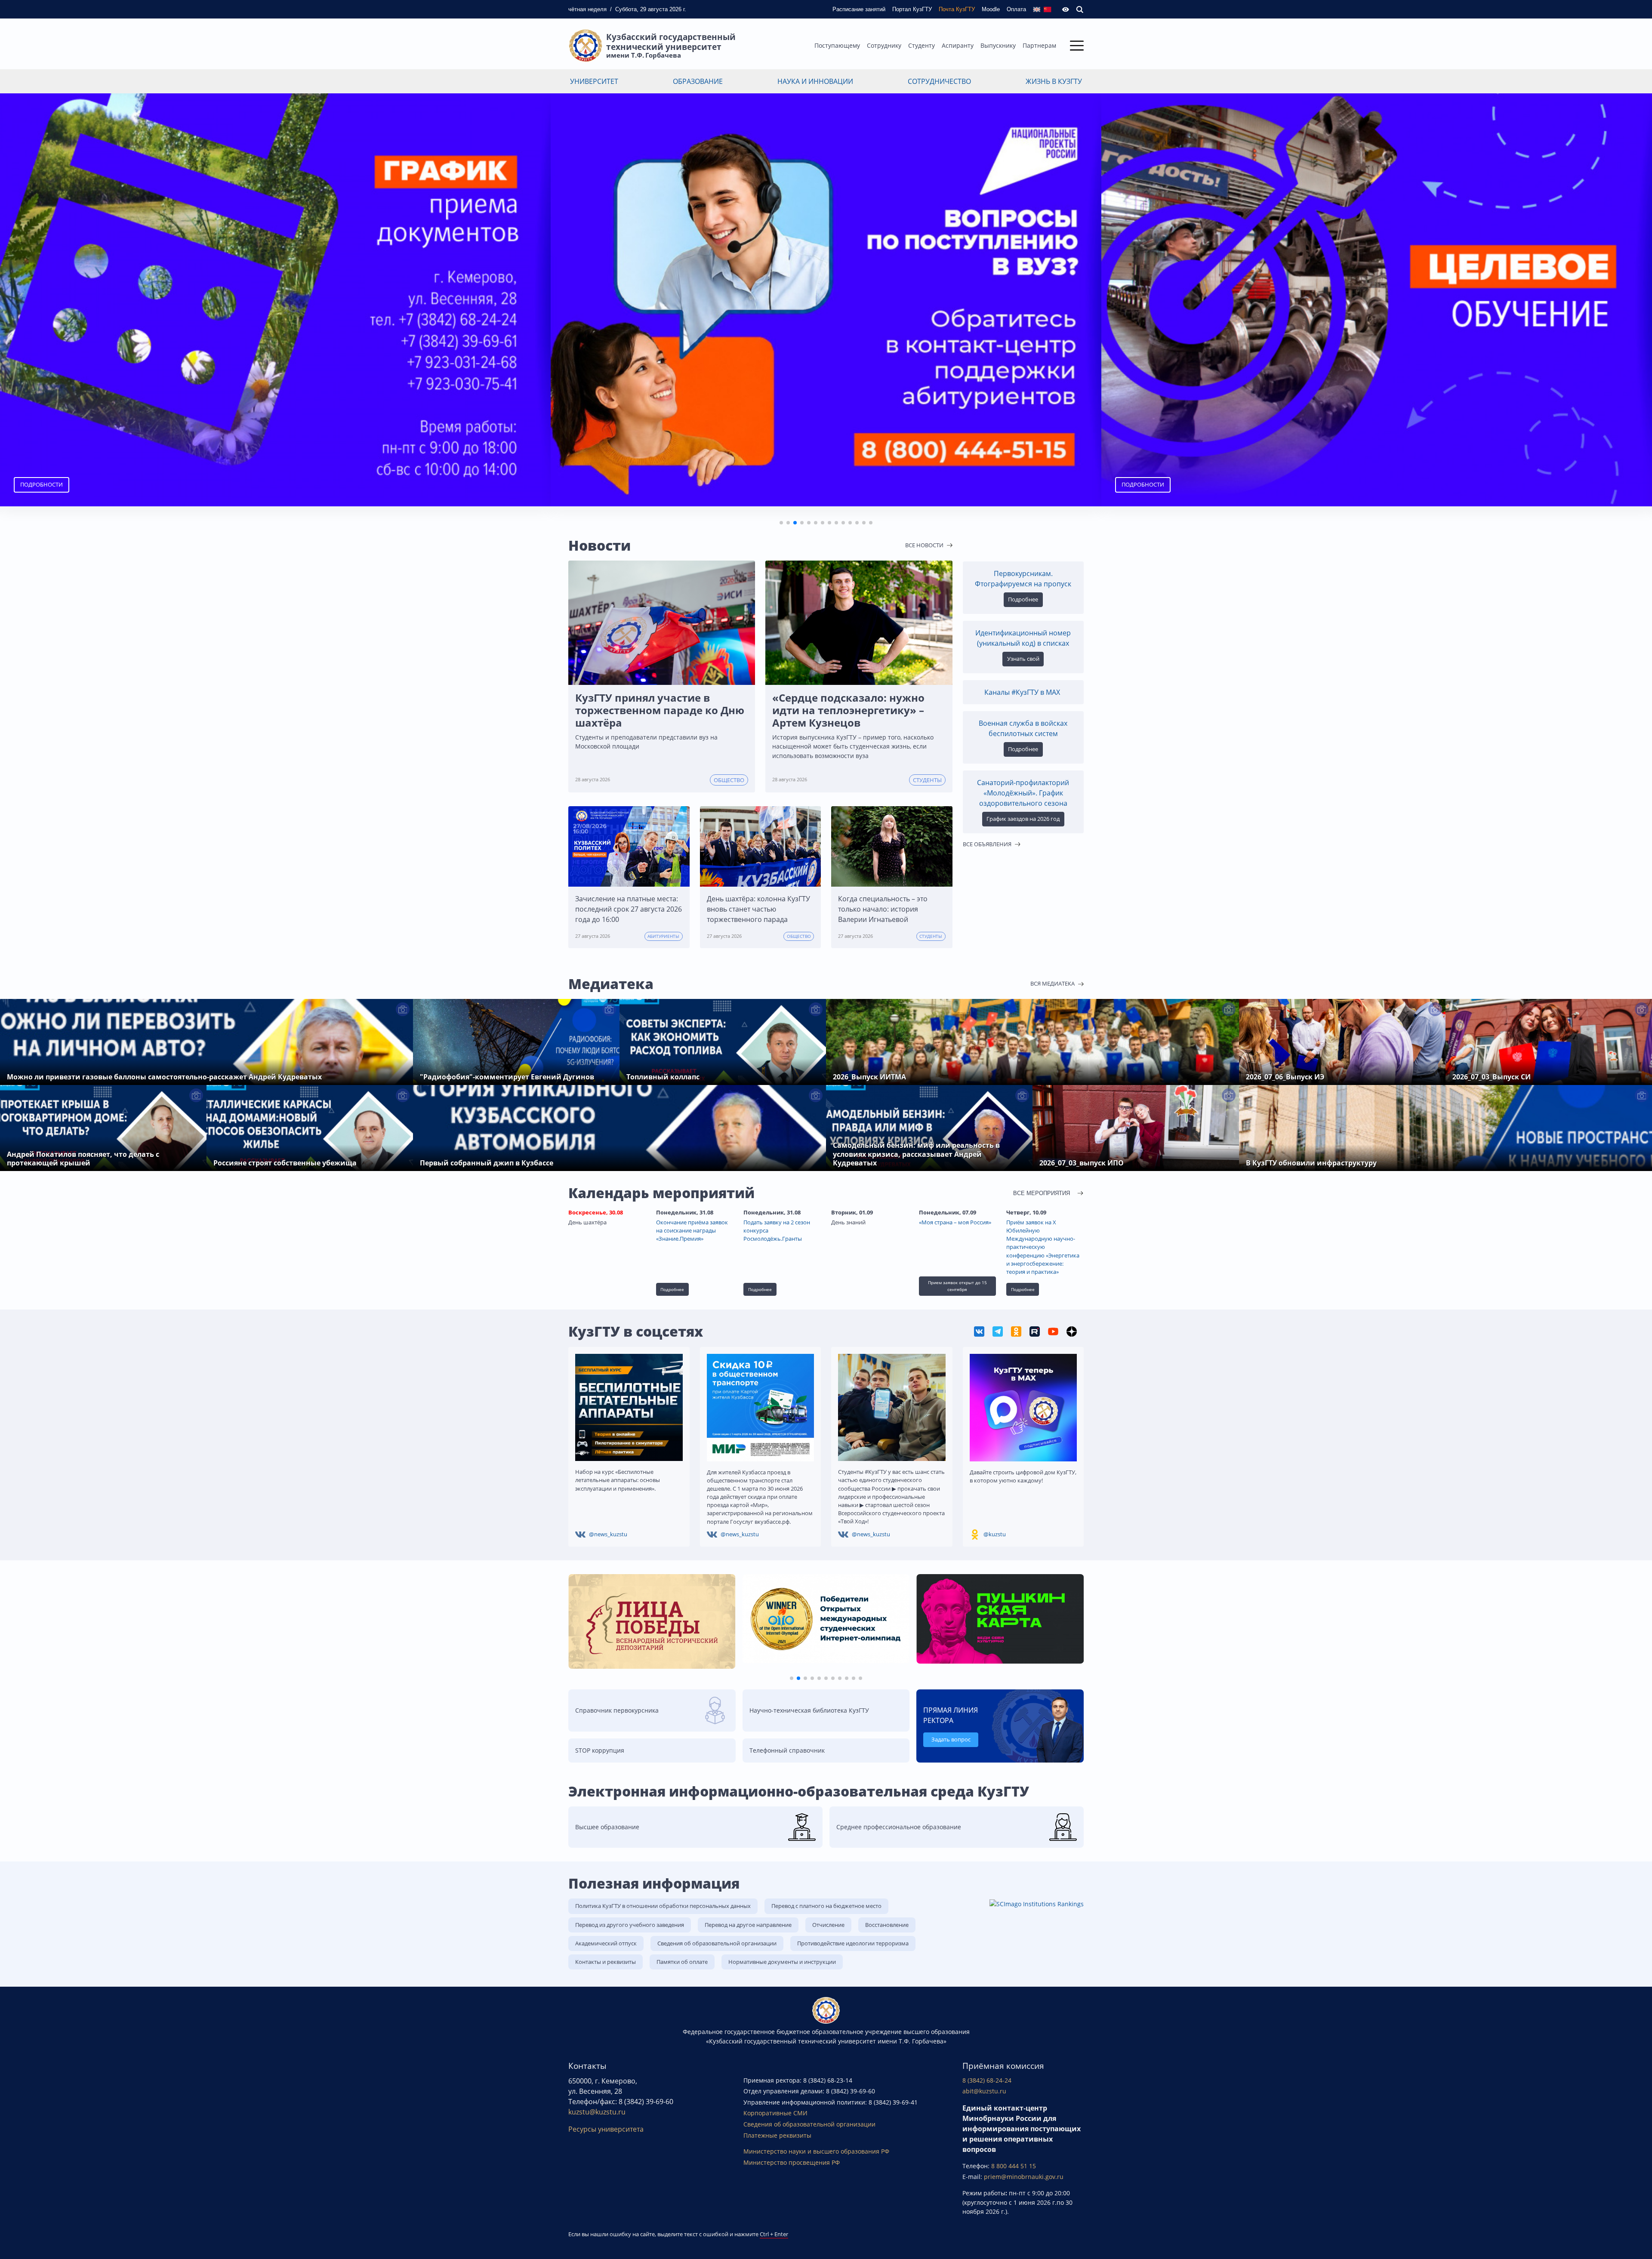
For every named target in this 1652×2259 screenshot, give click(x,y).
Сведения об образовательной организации (717, 1943)
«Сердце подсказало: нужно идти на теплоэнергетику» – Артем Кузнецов (848, 710)
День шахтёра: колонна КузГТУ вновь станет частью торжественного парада (758, 909)
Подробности (592, 484)
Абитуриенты (663, 936)
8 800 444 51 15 (1014, 2166)
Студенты (927, 780)
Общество (729, 780)
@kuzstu (995, 1534)
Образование (698, 81)
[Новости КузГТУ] (980, 1331)
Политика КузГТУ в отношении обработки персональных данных (663, 1906)
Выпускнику (998, 45)
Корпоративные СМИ (775, 2113)
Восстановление (887, 1925)
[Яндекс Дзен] (1072, 1331)
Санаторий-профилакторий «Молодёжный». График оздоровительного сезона (1023, 793)
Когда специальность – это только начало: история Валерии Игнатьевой (883, 909)
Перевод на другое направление (748, 1925)
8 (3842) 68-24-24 (987, 2080)
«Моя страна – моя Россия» (955, 1222)
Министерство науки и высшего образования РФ (816, 2151)
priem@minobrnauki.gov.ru (1024, 2177)
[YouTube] (1054, 1331)
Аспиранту (958, 45)
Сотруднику (884, 45)
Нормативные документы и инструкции (782, 1962)
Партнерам (1039, 45)
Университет (594, 81)
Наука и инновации (815, 81)
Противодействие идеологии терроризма (853, 1943)
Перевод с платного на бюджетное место (826, 1906)
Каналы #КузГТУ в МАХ (1023, 692)
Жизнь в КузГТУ (1054, 81)
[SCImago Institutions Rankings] (1037, 1903)
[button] (781, 523)
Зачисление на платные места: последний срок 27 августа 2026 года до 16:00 (629, 909)
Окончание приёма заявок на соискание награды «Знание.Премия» (692, 1230)
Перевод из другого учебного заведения (630, 1925)
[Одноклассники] (1017, 1331)
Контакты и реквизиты (606, 1962)
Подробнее (1143, 484)
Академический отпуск (606, 1943)
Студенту (922, 45)
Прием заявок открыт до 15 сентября (957, 1286)
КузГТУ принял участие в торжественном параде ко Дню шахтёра (660, 710)
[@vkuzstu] (998, 1331)
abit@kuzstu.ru (984, 2091)
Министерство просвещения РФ (792, 2162)
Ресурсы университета (606, 2129)
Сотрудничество (939, 81)
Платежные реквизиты (777, 2135)
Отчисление (828, 1925)
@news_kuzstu (608, 1534)
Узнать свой (1023, 659)
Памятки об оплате (682, 1962)
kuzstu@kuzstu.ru (597, 2112)
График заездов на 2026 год (1023, 819)
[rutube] (1035, 1331)
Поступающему (837, 45)
